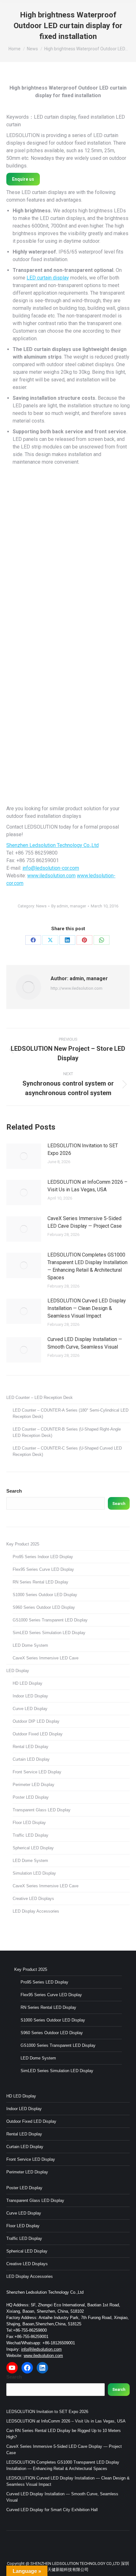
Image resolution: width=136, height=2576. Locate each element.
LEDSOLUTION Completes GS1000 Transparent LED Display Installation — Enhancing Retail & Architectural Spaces (87, 1266)
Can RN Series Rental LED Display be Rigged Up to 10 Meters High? (64, 2434)
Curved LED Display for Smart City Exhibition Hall (52, 2510)
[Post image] (24, 1156)
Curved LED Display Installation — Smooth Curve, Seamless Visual (85, 1343)
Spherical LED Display (33, 1848)
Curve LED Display (30, 1709)
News (41, 906)
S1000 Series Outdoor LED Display (45, 1595)
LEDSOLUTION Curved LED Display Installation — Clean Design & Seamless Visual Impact (87, 1308)
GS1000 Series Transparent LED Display (50, 1620)
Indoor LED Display (30, 1696)
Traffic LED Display (31, 1835)
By (69, 906)
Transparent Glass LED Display (42, 1810)
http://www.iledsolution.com (77, 988)
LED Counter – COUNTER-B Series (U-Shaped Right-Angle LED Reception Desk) (67, 1432)
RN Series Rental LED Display (40, 1582)
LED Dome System (30, 1645)
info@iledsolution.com (41, 2349)
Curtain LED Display (31, 1759)
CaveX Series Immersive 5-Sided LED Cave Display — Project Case (85, 1222)
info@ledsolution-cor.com (51, 868)
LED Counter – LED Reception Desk (40, 1398)
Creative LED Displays (33, 1899)
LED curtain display (48, 278)
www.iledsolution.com (51, 876)
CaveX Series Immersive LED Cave (46, 1658)
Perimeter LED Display (34, 1785)
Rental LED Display (31, 1747)
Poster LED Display (31, 1797)
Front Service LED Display (37, 1772)
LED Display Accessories (36, 1911)
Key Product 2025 (23, 1544)
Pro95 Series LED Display (44, 1982)
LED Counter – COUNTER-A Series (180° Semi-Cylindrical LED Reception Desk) (71, 1413)
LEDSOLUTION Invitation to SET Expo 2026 (83, 1149)
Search (14, 1491)
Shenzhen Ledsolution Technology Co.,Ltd (53, 845)
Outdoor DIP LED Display (36, 1721)
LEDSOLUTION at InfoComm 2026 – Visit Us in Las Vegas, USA (87, 1186)
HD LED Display (28, 1683)
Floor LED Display (29, 1823)
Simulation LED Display (34, 1873)
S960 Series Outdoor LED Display (44, 1607)
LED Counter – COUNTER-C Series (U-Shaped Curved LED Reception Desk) (67, 1451)
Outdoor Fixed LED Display (38, 1734)
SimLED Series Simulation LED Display (49, 1633)
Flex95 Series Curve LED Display (43, 1569)
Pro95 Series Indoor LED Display (43, 1557)
